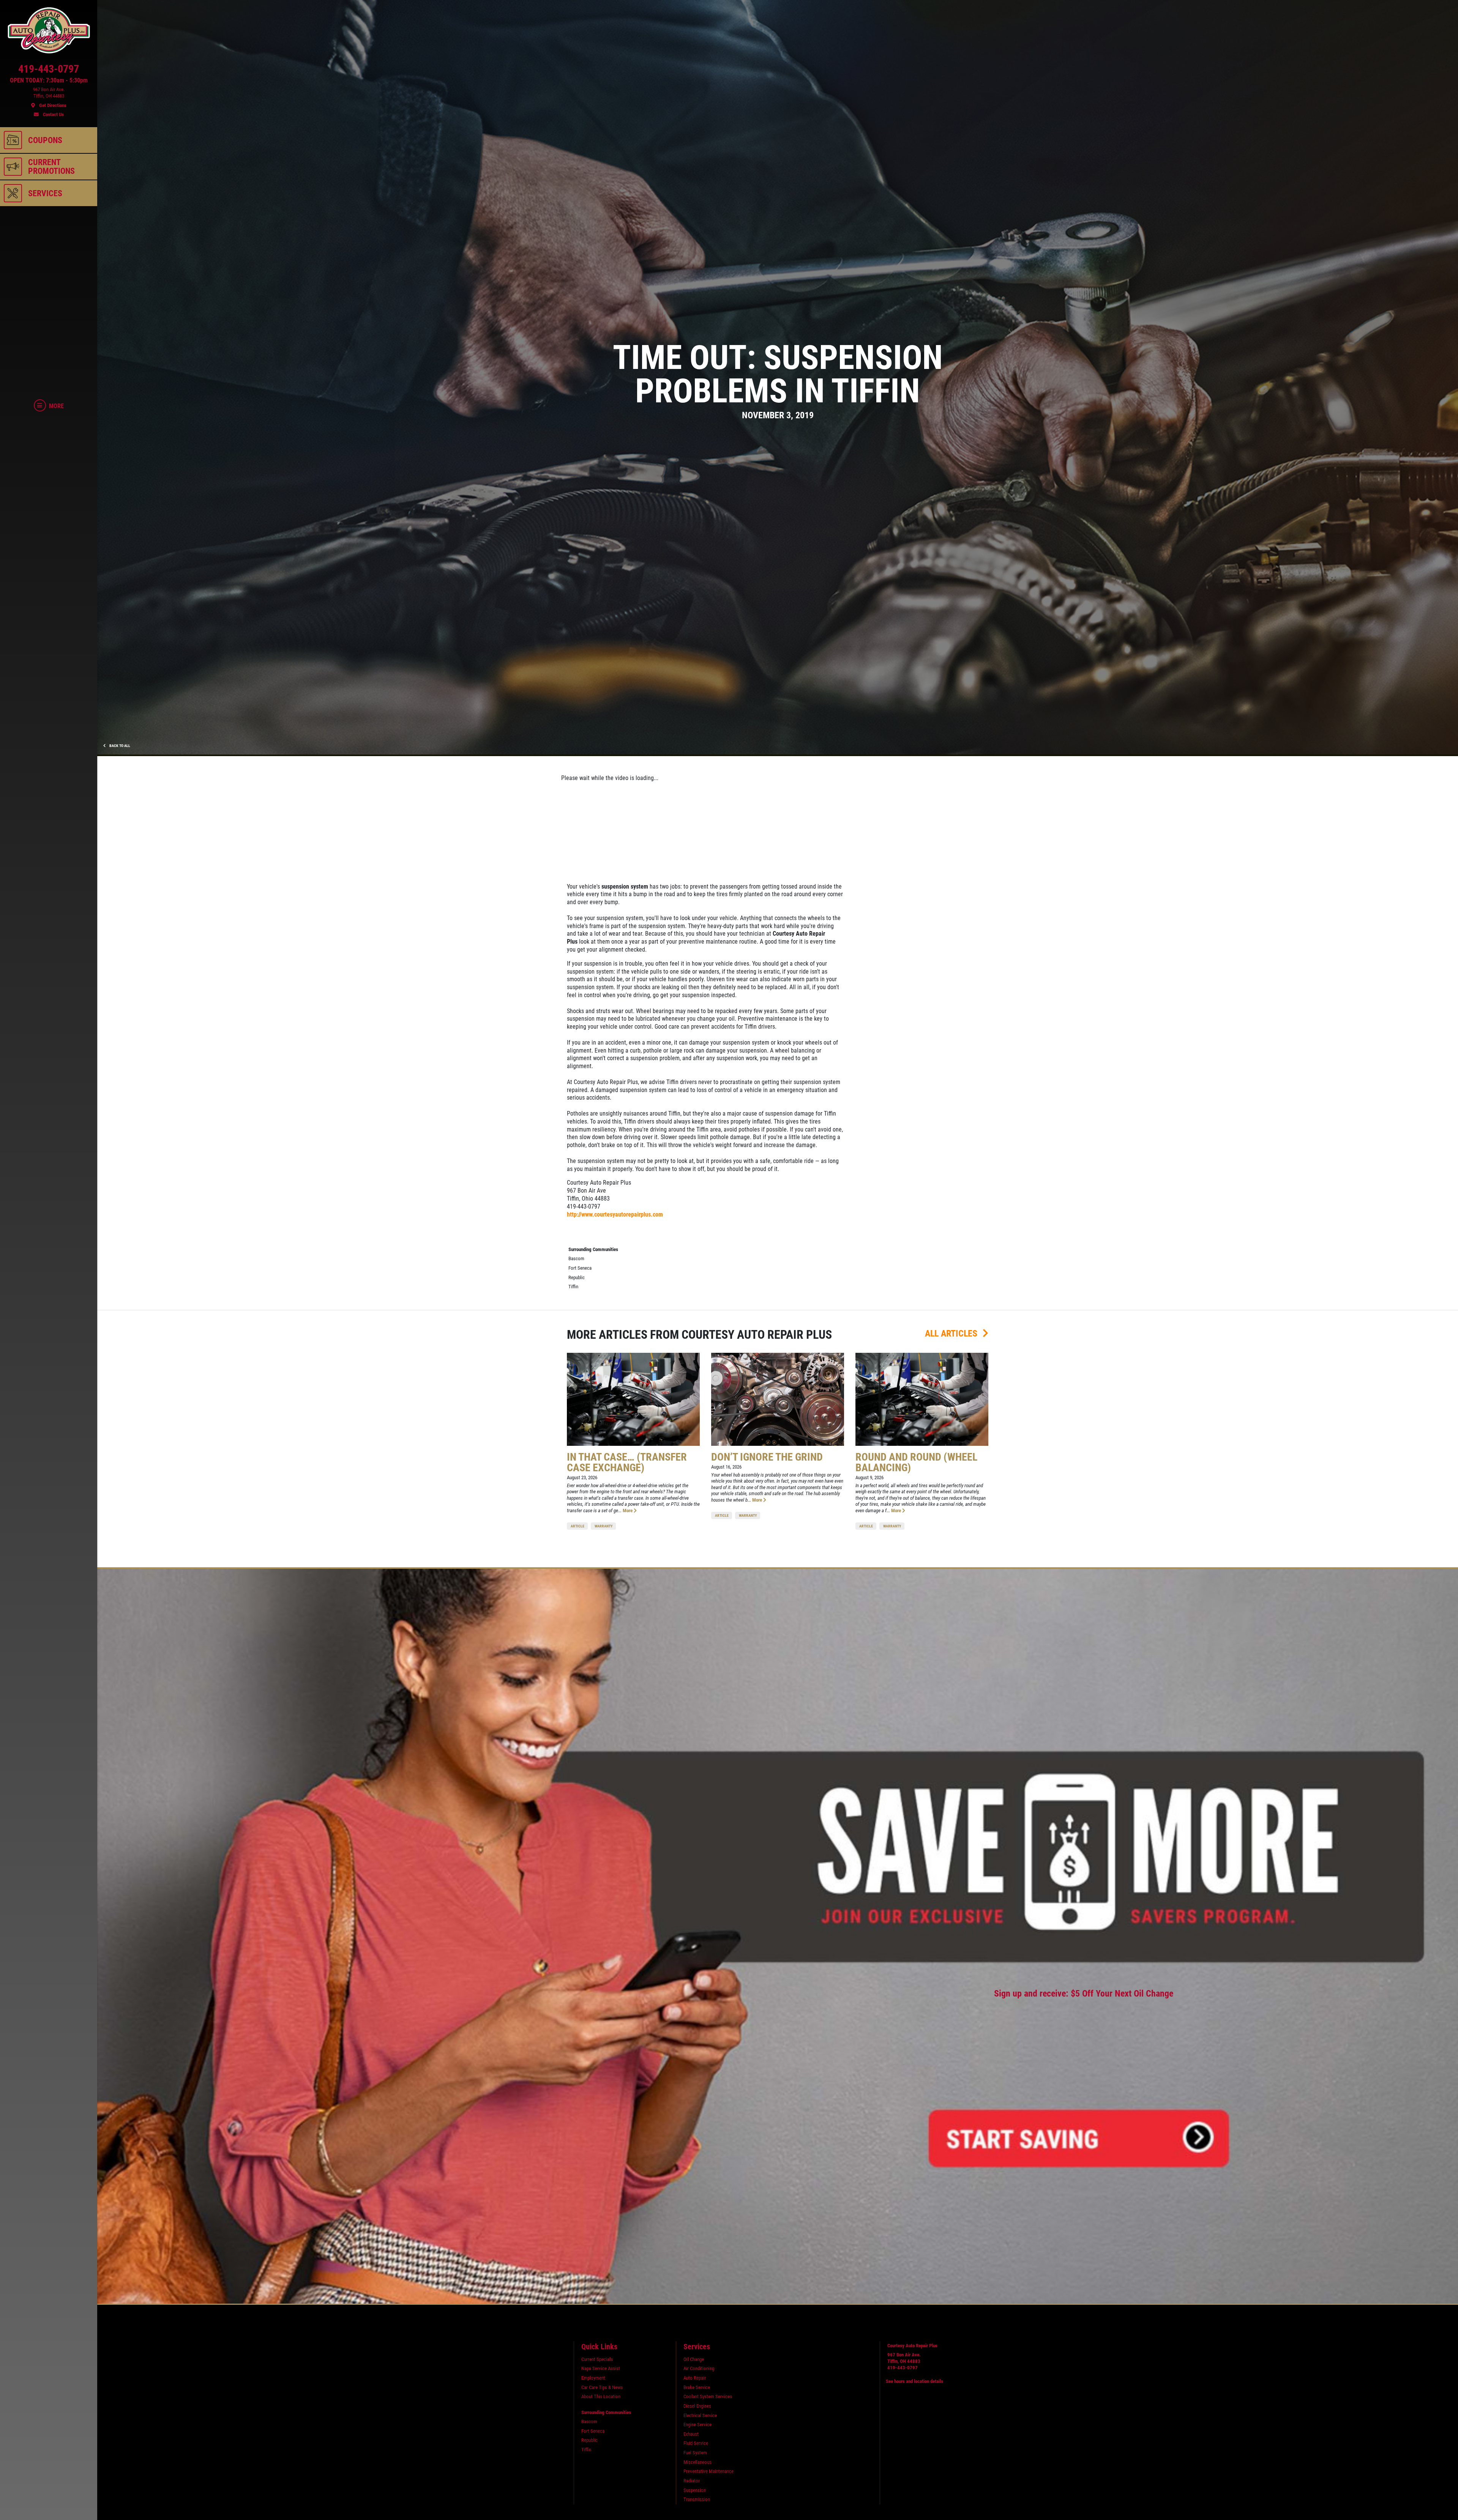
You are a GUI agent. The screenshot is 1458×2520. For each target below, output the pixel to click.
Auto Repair (695, 2378)
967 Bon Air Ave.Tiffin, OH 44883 (904, 2358)
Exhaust (691, 2434)
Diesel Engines (697, 2406)
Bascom (576, 1258)
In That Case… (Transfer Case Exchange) (627, 1462)
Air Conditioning (699, 2368)
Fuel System (695, 2453)
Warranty (604, 1526)
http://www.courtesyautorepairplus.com (615, 1214)
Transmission (697, 2499)
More (628, 1511)
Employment (593, 2378)
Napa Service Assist (601, 2368)
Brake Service (697, 2387)
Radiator (692, 2481)
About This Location (601, 2396)
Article (578, 1526)
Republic (577, 1277)
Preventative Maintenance (708, 2471)
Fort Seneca (580, 1268)
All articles (952, 1333)
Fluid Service (696, 2443)
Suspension (695, 2490)
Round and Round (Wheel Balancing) (916, 1462)
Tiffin (573, 1287)
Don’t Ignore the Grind (767, 1457)
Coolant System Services (708, 2396)
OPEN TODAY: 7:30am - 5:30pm (49, 80)
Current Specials (597, 2359)
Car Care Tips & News (602, 2387)
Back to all (119, 746)
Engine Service (697, 2425)
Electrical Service (700, 2415)
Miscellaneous (697, 2462)
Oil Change (694, 2359)
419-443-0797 (903, 2368)
